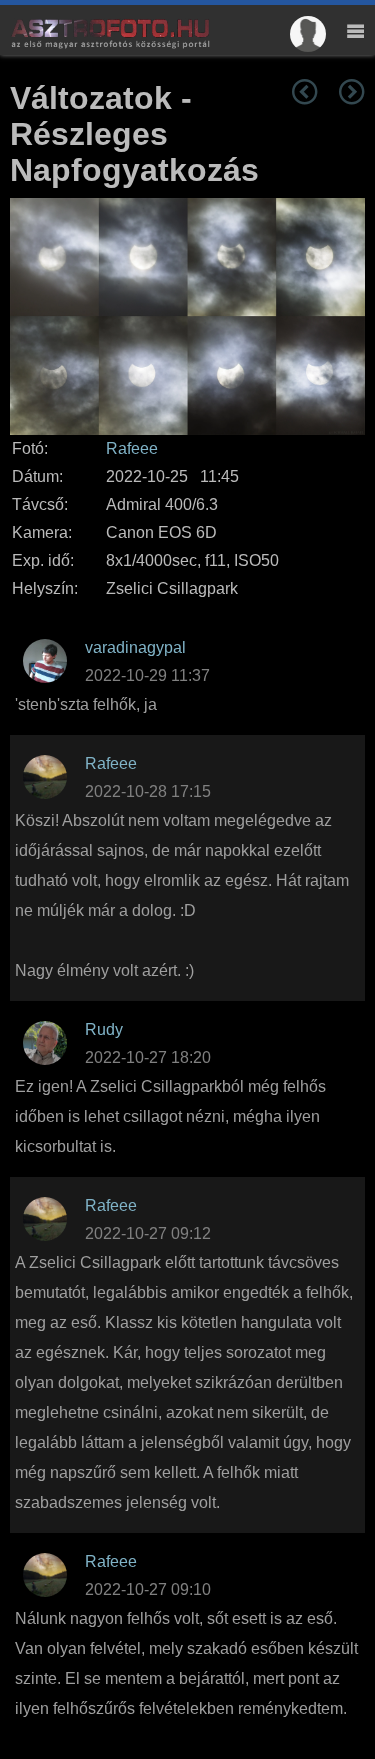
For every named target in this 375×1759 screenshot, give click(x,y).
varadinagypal (135, 647)
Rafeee (132, 448)
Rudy (104, 1029)
